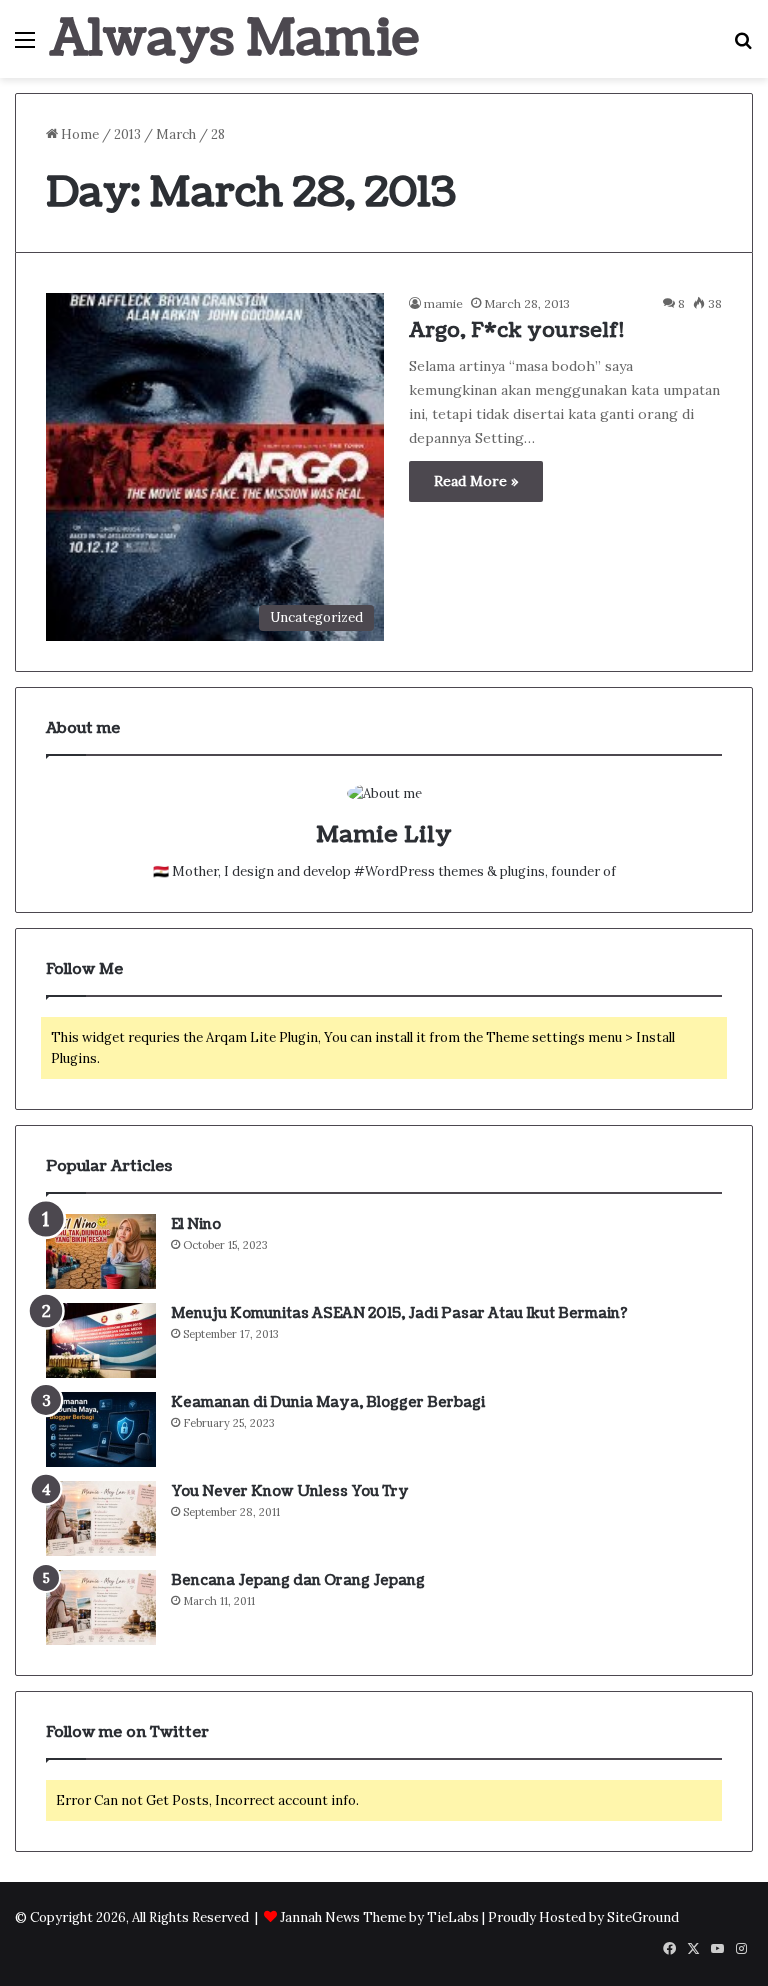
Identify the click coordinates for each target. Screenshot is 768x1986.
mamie (443, 303)
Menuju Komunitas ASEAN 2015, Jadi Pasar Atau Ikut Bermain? (399, 1313)
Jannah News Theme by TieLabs (379, 1917)
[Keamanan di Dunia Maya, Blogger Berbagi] (101, 1429)
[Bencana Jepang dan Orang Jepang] (101, 1607)
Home (78, 134)
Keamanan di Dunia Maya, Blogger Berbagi (328, 1402)
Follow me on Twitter (127, 1732)
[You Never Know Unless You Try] (101, 1518)
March (176, 134)
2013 (127, 134)
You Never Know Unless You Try (290, 1491)
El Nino (196, 1224)
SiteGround (643, 1917)
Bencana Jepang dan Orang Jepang (298, 1580)
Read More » (476, 481)
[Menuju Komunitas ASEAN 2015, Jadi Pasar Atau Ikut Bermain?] (101, 1340)
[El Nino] (101, 1251)
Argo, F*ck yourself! (516, 331)
